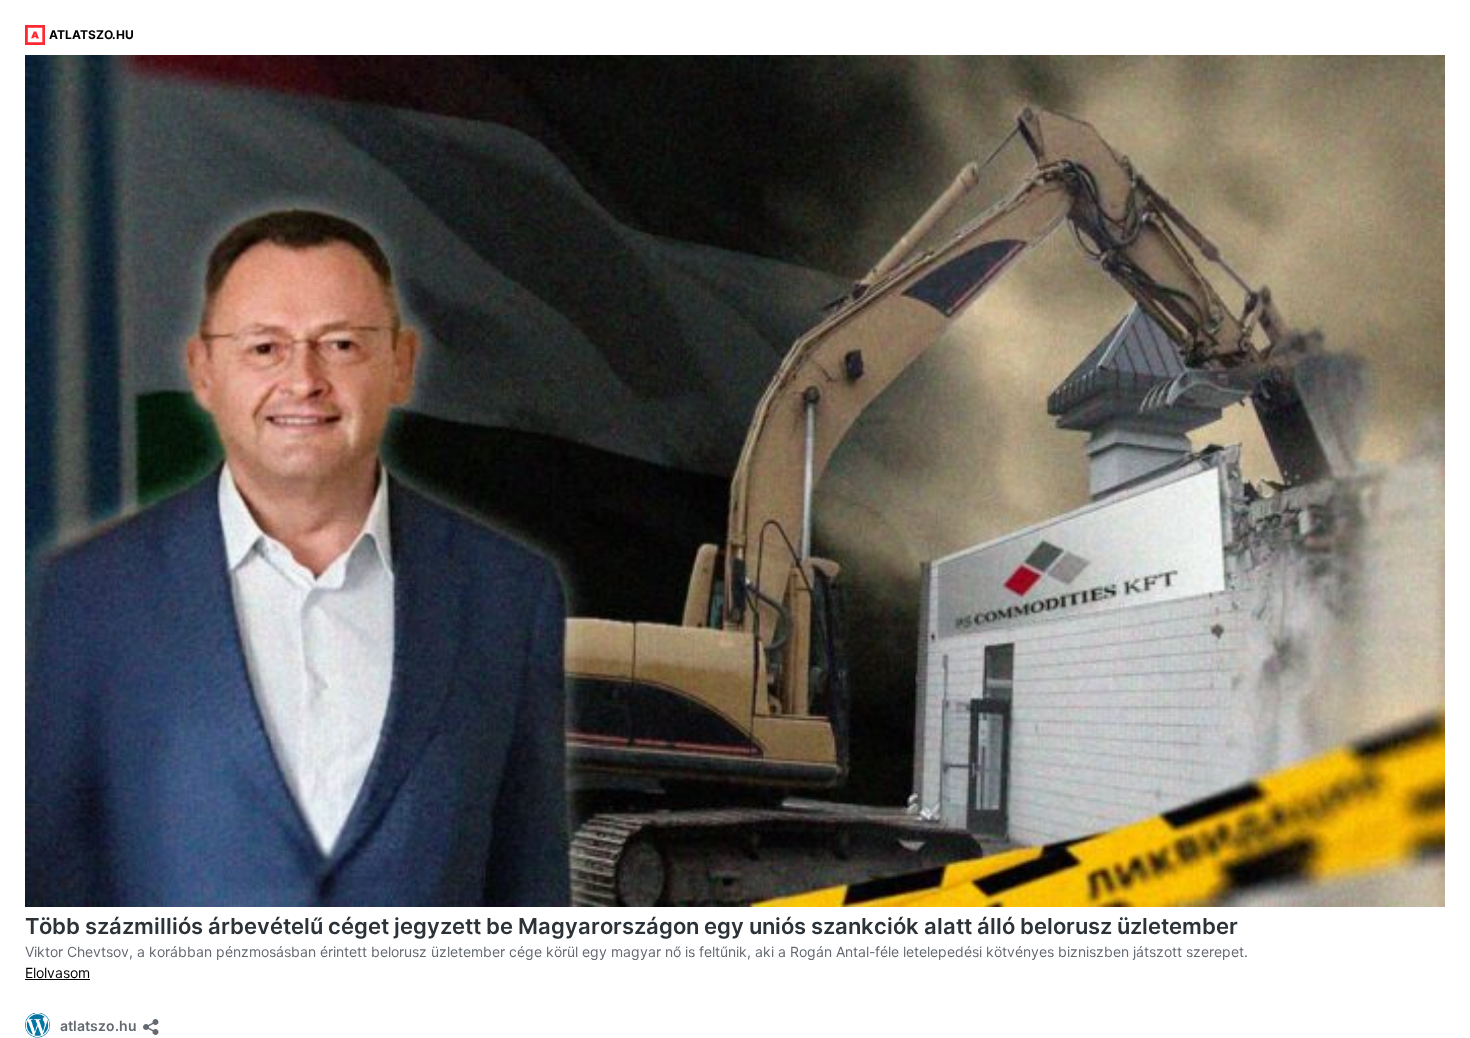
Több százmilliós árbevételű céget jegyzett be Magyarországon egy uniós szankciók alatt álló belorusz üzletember (631, 926)
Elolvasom (57, 972)
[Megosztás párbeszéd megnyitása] (151, 1020)
